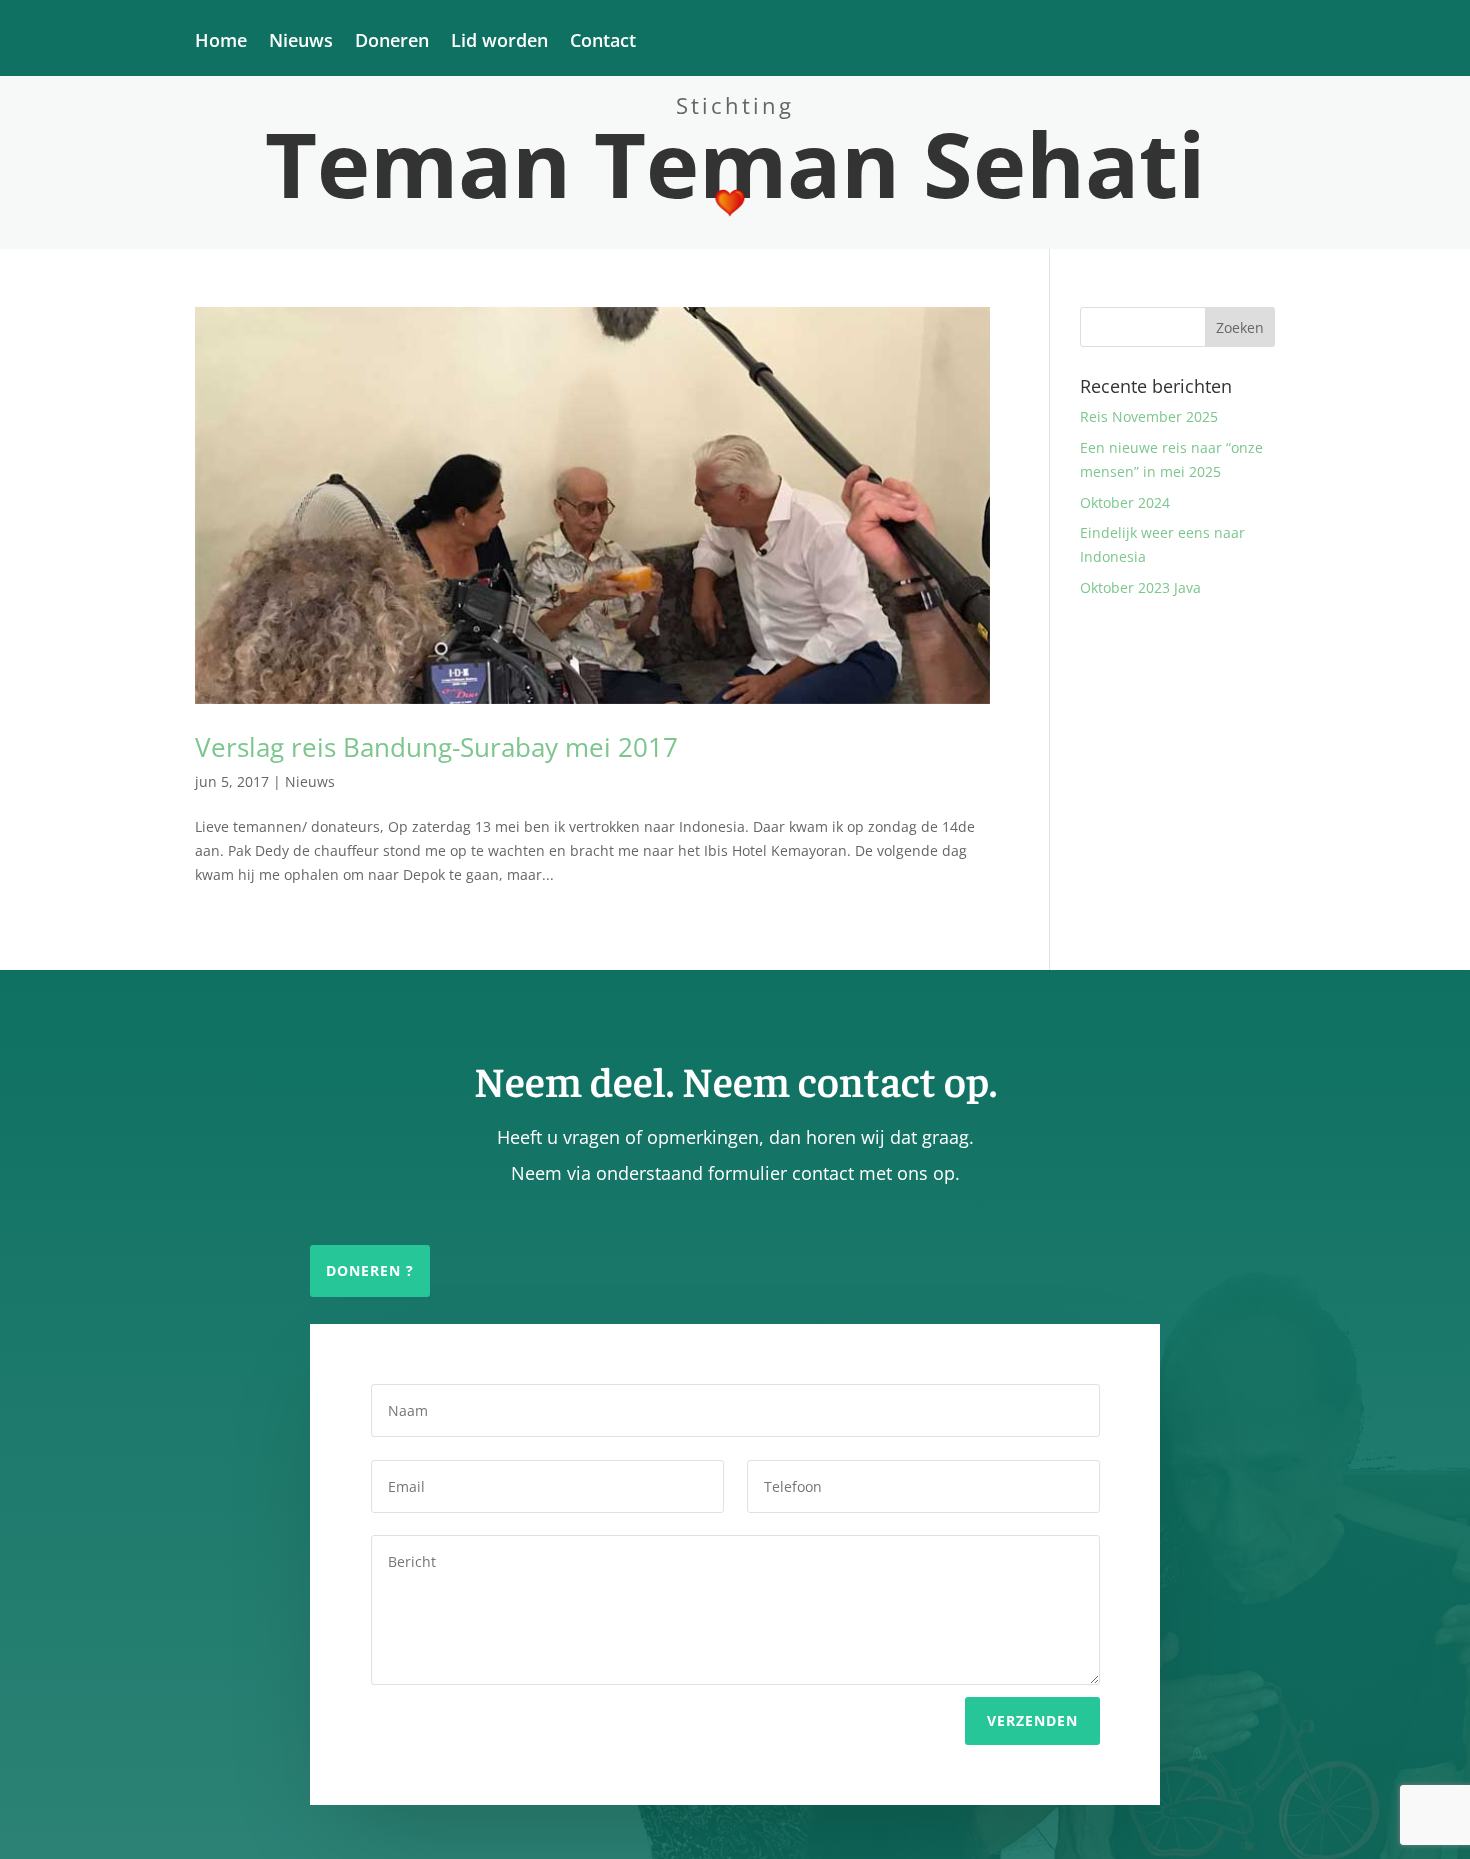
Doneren (392, 42)
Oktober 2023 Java (1140, 587)
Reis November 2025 (1149, 416)
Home (221, 42)
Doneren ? (370, 1270)
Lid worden (499, 42)
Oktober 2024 (1125, 502)
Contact (603, 42)
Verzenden (1032, 1720)
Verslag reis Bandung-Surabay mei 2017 (436, 747)
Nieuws (301, 42)
